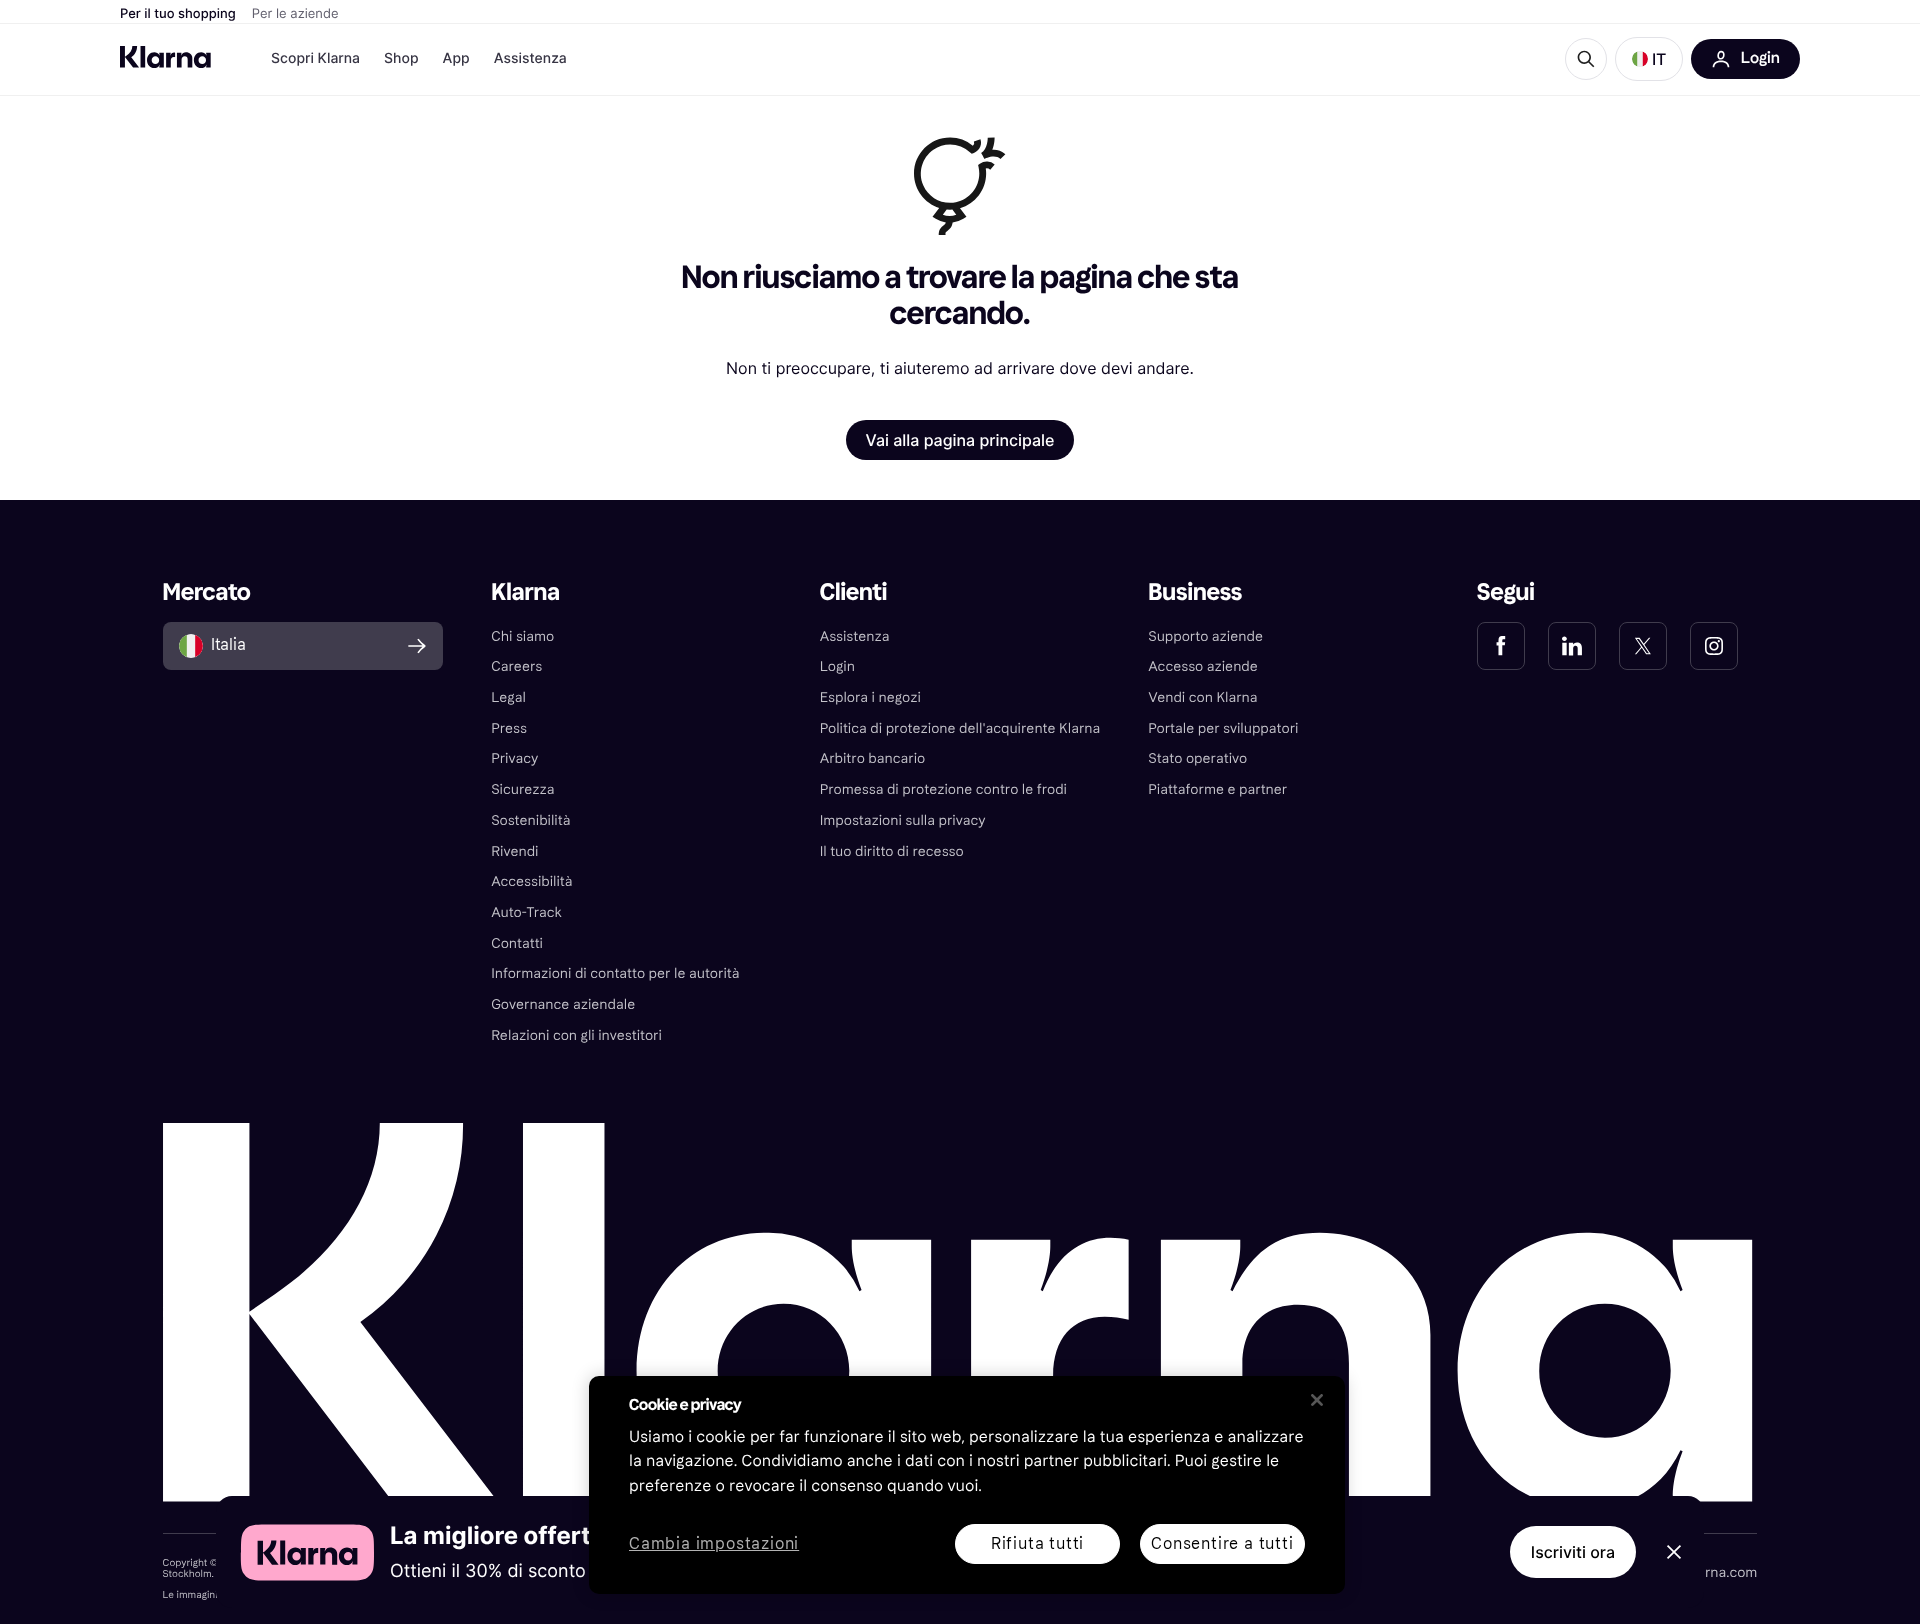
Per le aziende (295, 14)
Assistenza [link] (855, 636)
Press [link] (509, 728)
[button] (1649, 59)
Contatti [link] (517, 943)
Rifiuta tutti (1037, 1543)
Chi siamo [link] (522, 636)
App (456, 58)
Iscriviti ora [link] (1573, 1552)
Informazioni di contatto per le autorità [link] (615, 973)
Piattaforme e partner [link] (1217, 789)
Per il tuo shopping (178, 14)
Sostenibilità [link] (530, 820)
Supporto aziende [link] (1205, 636)
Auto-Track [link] (526, 912)
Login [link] (837, 666)
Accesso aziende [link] (1203, 666)
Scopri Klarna (315, 58)
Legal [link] (508, 697)
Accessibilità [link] (531, 881)
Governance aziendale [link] (563, 1004)
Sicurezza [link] (522, 789)
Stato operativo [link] (1197, 758)
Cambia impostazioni (714, 1544)
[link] (1501, 646)
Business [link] (1195, 592)
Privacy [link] (514, 758)
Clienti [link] (853, 592)
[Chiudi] (1317, 1400)
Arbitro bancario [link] (873, 758)
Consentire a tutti (1222, 1543)
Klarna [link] (525, 592)
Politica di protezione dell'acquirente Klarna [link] (960, 728)
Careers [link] (516, 666)
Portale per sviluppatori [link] (1223, 728)
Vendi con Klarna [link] (1202, 697)
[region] (967, 1485)
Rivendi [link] (514, 851)
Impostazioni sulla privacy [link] (903, 820)
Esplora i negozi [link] (870, 697)
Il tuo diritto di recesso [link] (892, 851)
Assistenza (530, 58)
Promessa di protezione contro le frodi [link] (943, 789)
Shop (401, 58)
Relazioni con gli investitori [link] (576, 1035)
